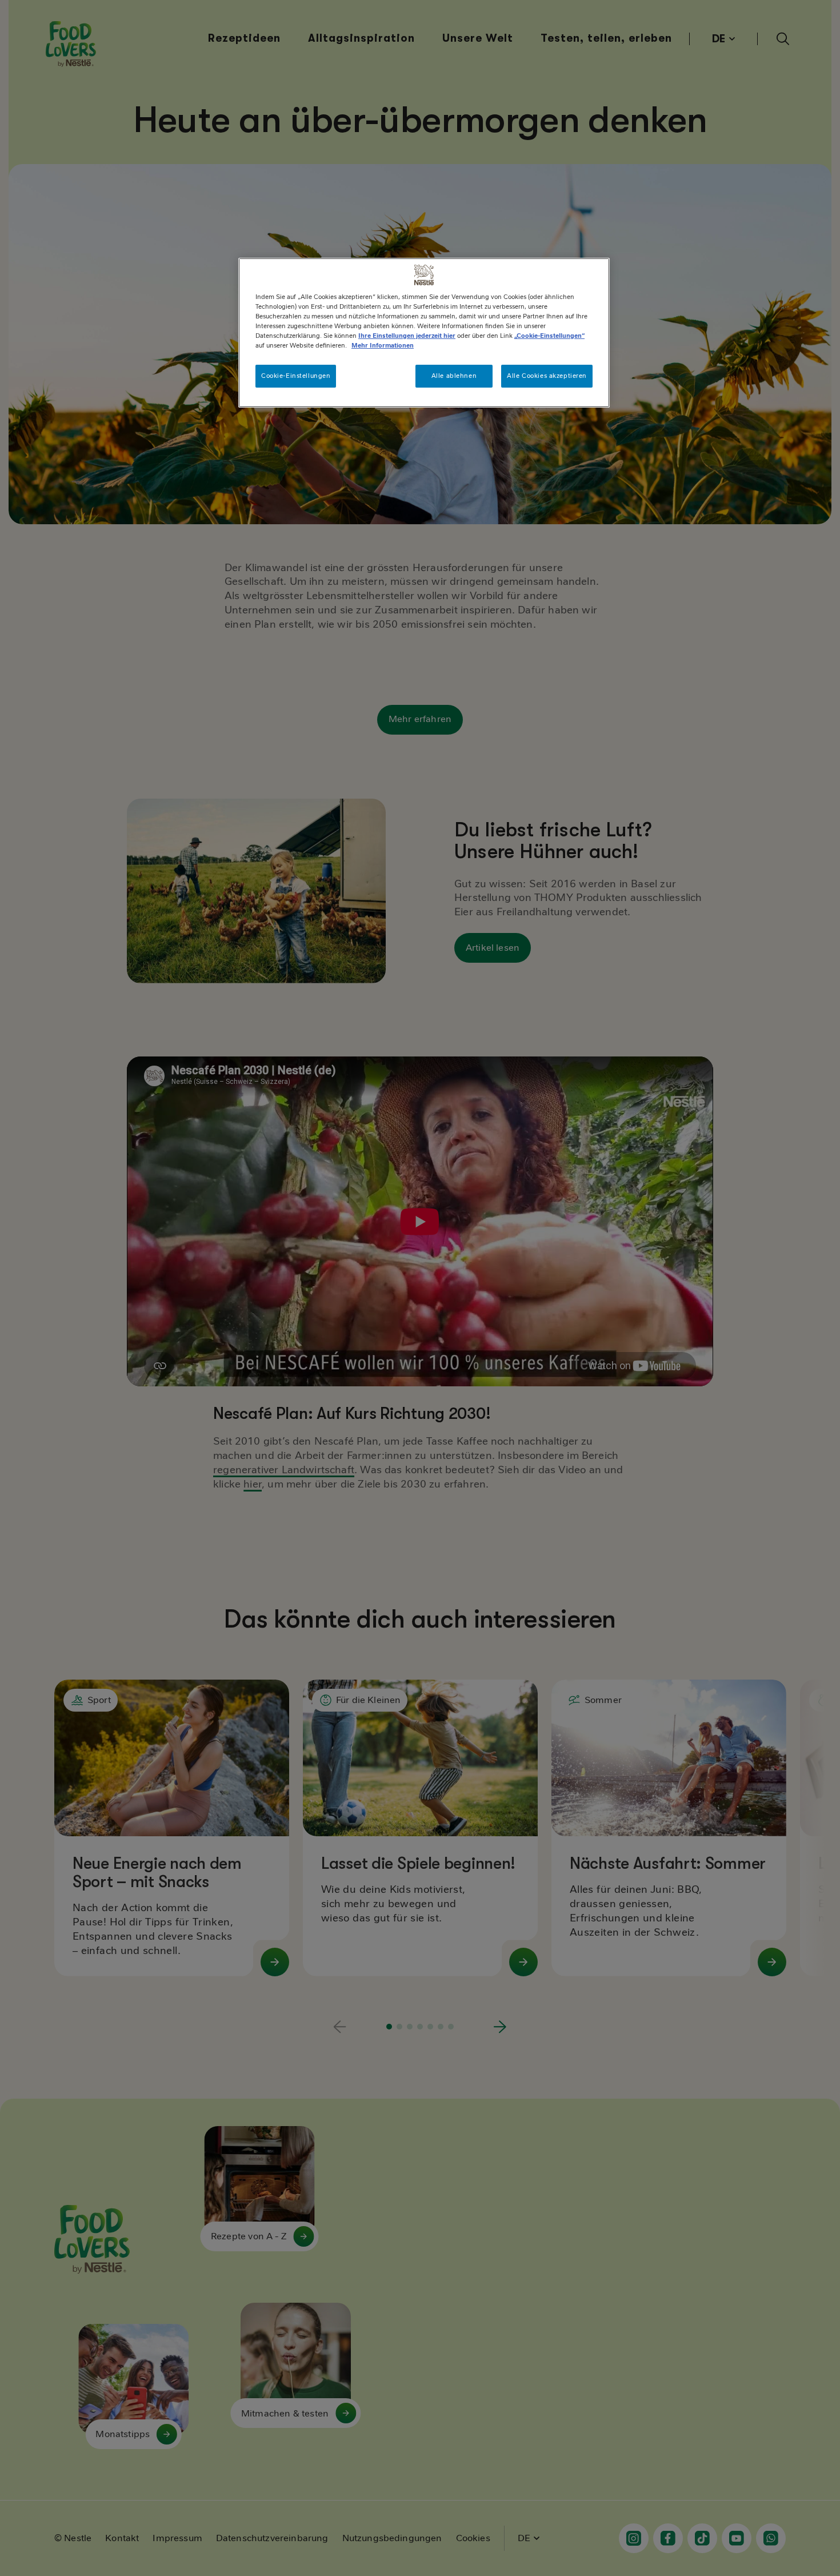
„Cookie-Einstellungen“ (549, 336)
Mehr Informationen (383, 345)
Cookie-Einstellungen (296, 376)
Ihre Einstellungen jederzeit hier (407, 336)
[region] (424, 333)
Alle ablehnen (454, 376)
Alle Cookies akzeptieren (547, 376)
